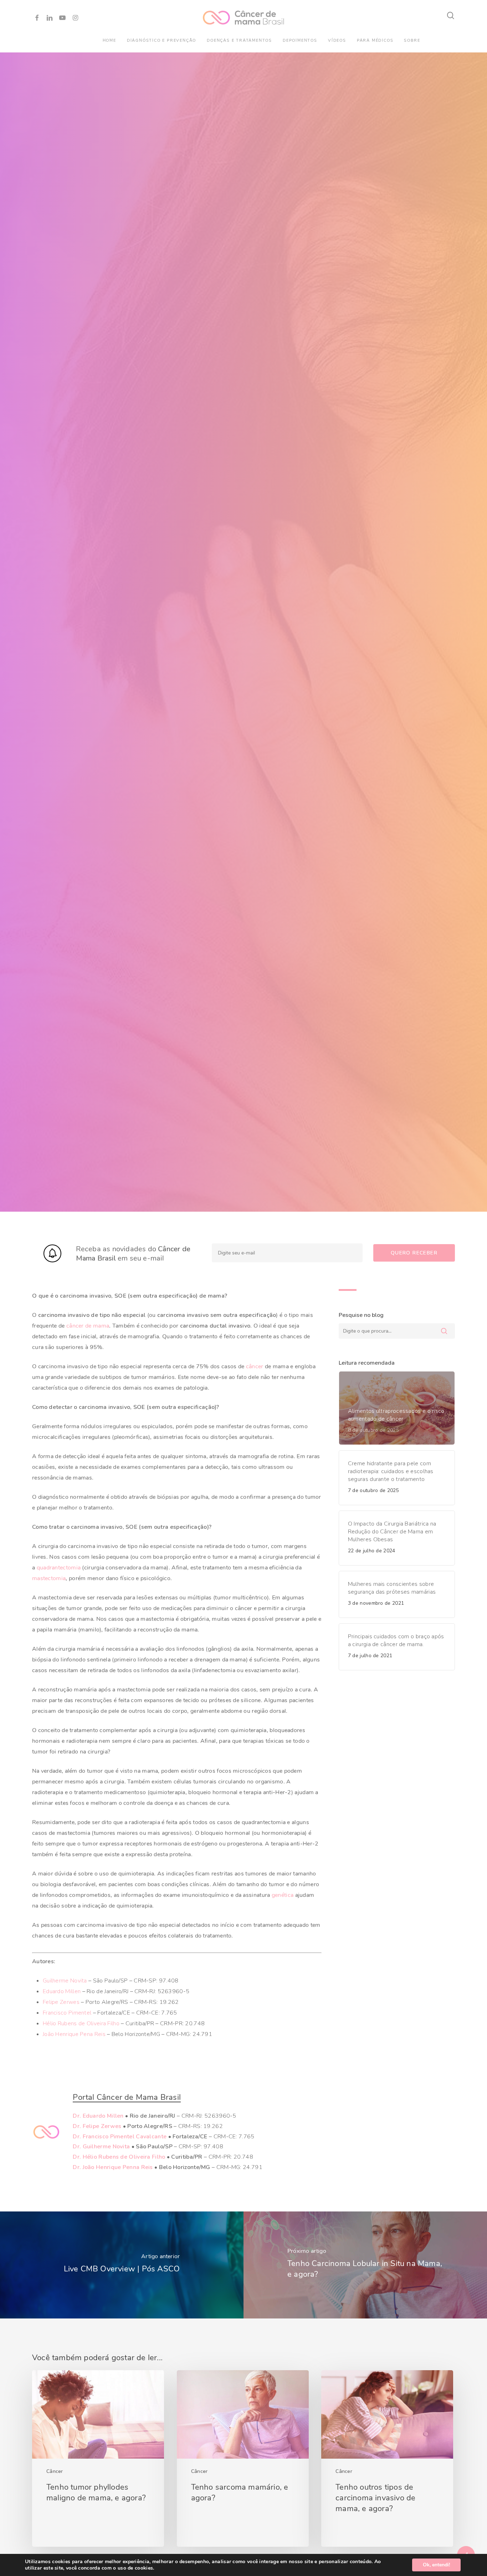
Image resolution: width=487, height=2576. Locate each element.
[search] (451, 16)
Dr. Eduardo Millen (98, 2116)
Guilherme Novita (65, 1981)
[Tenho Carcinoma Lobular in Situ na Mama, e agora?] (365, 2265)
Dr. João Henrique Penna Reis (113, 2167)
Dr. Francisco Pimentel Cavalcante (120, 2137)
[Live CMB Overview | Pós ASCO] (122, 2265)
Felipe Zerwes (61, 2002)
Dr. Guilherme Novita (101, 2147)
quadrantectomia (59, 1568)
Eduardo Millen (62, 1991)
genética (283, 1895)
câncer (255, 1366)
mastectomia (49, 1578)
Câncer (55, 2471)
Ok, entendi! (436, 2565)
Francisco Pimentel (67, 2013)
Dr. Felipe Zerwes (97, 2126)
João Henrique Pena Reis (74, 2034)
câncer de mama (88, 1326)
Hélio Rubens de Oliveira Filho (81, 2023)
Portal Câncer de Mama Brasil (127, 2097)
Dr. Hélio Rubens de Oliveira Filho (119, 2157)
